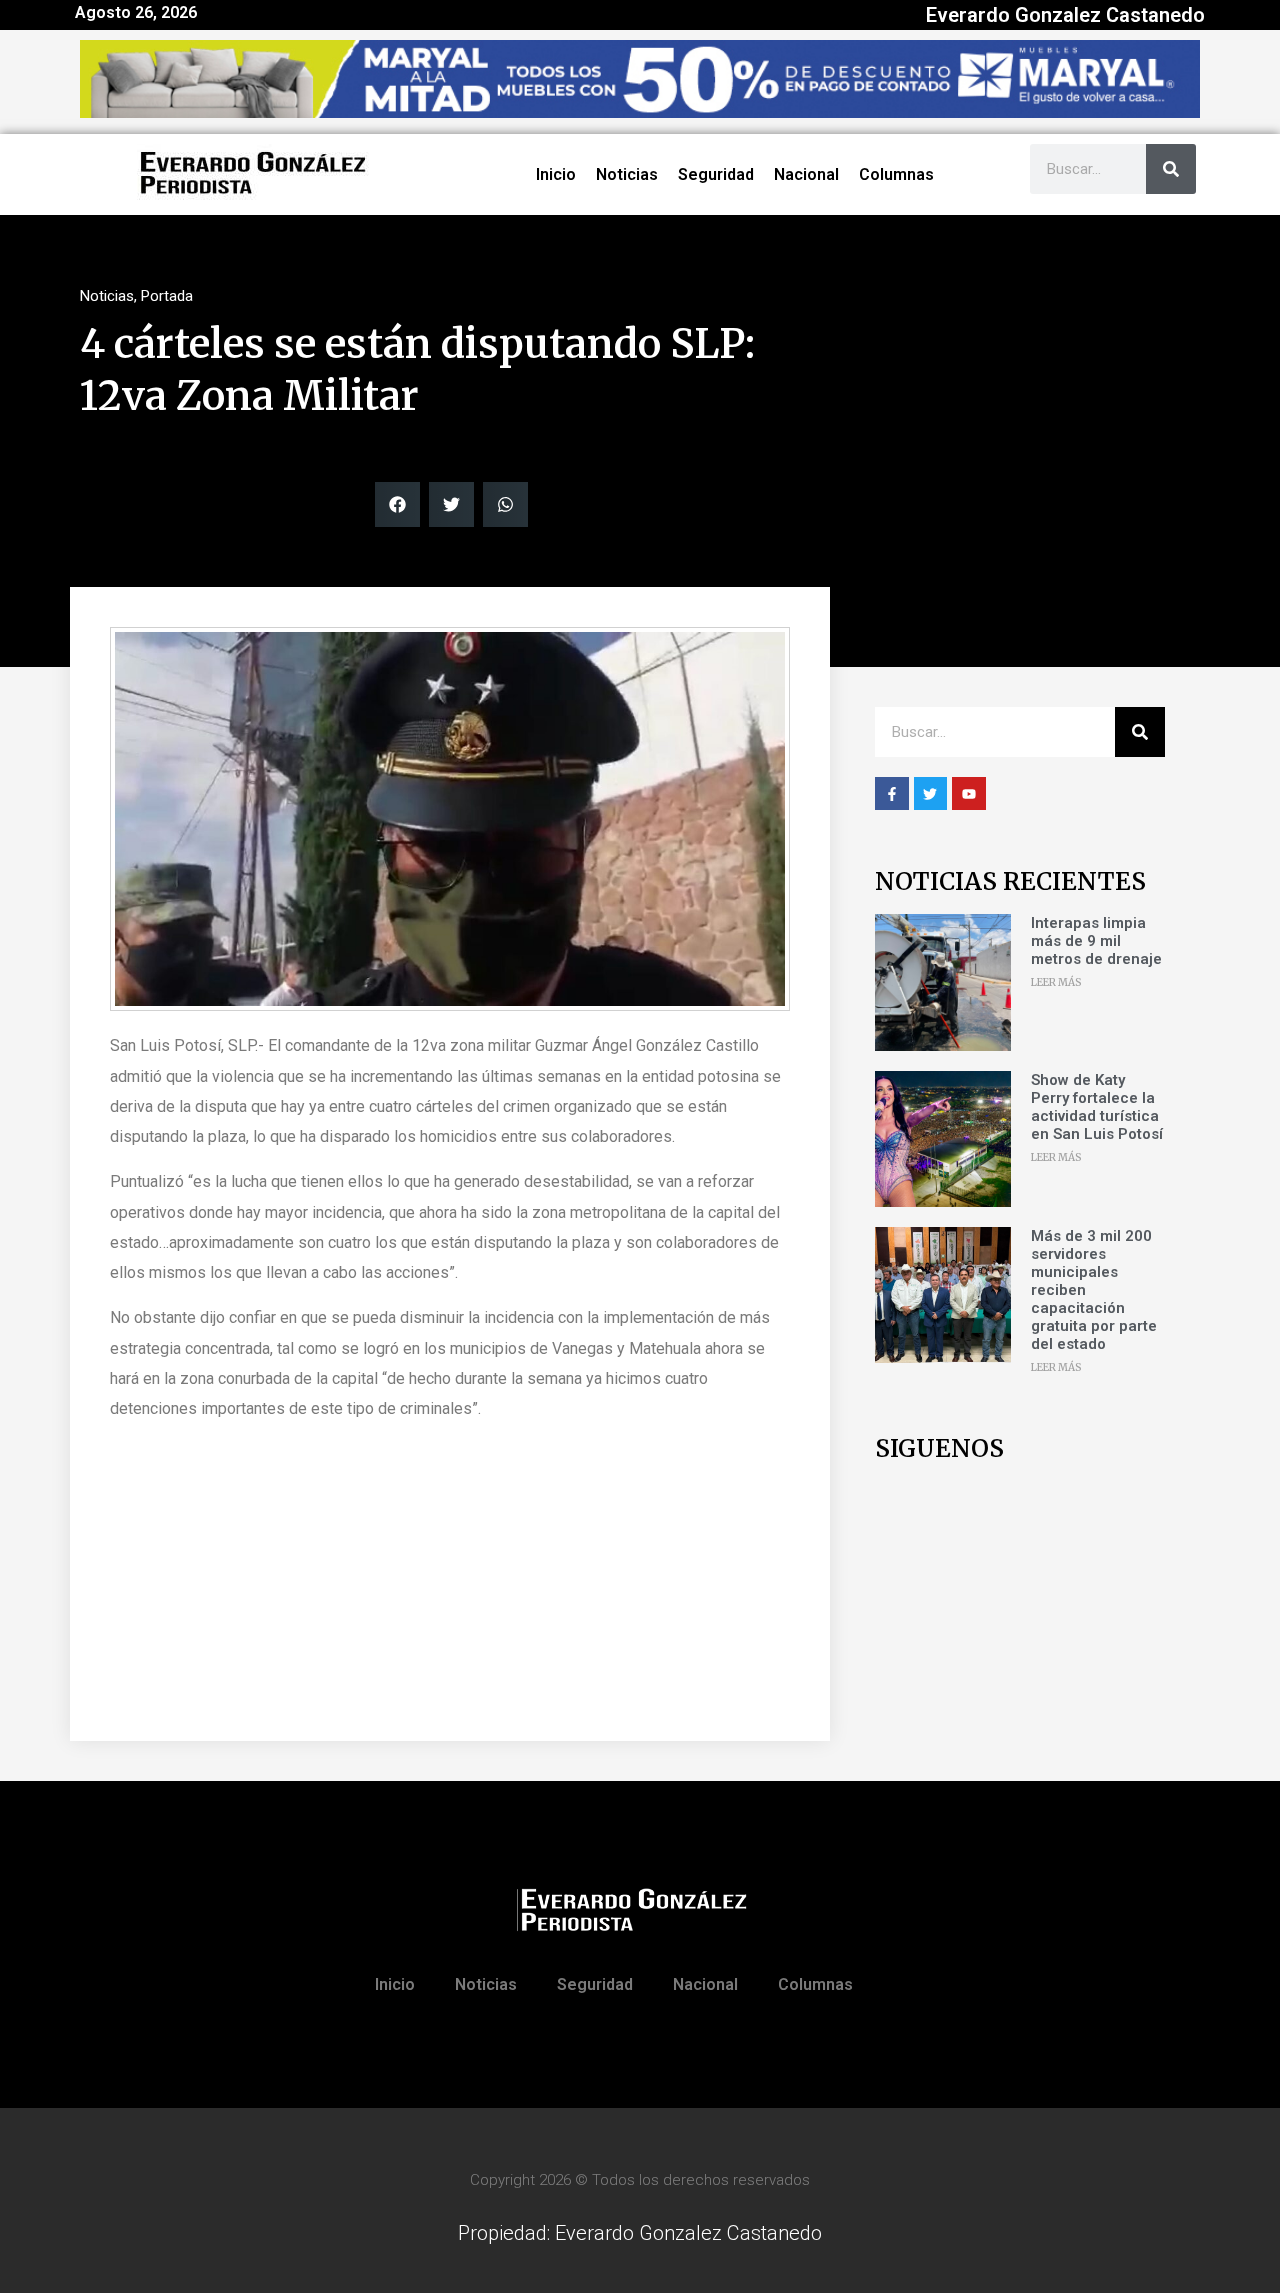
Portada (167, 296)
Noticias (627, 174)
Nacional (806, 174)
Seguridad (716, 174)
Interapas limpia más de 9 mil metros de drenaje (1096, 941)
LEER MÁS (1056, 982)
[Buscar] (1171, 169)
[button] (397, 504)
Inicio (556, 174)
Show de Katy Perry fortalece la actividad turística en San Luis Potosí (1097, 1107)
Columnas (896, 174)
